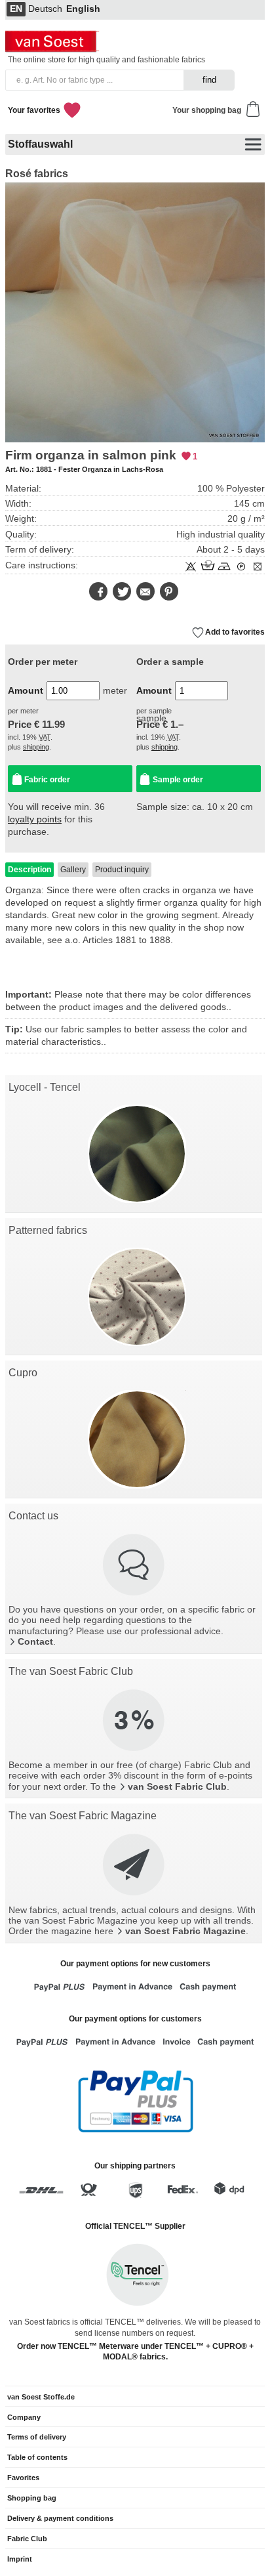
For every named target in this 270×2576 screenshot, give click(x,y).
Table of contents (37, 2457)
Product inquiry (122, 870)
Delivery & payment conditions (60, 2518)
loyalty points (35, 819)
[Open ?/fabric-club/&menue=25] (134, 1720)
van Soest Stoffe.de (41, 2397)
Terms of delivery (37, 2437)
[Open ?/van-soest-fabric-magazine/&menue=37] (134, 1865)
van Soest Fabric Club (177, 1787)
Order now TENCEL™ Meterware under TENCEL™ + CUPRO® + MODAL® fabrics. (135, 2352)
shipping (36, 747)
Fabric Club (27, 2539)
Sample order (178, 780)
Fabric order (47, 780)
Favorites (23, 2478)
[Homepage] (54, 49)
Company (24, 2417)
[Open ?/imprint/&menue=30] (134, 1565)
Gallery (73, 870)
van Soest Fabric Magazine (185, 1931)
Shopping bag (32, 2498)
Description (29, 870)
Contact (35, 1642)
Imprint (20, 2559)
